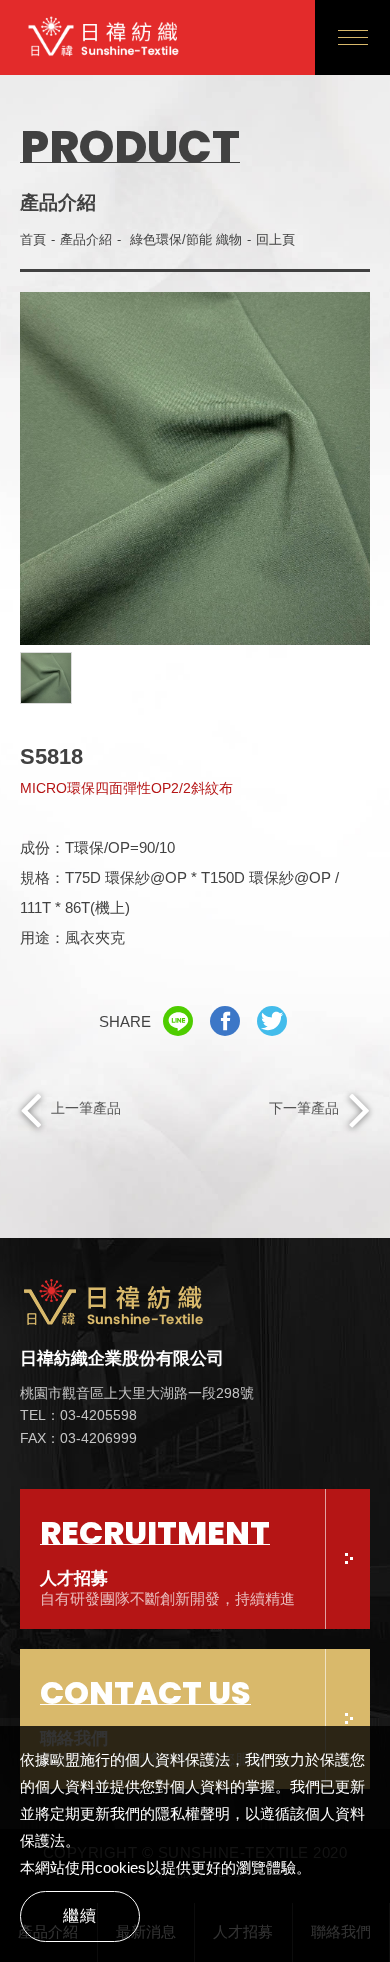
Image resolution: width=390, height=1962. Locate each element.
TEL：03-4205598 (78, 1415)
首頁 (33, 239)
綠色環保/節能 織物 (186, 239)
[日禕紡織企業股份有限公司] (137, 1306)
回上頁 (275, 239)
